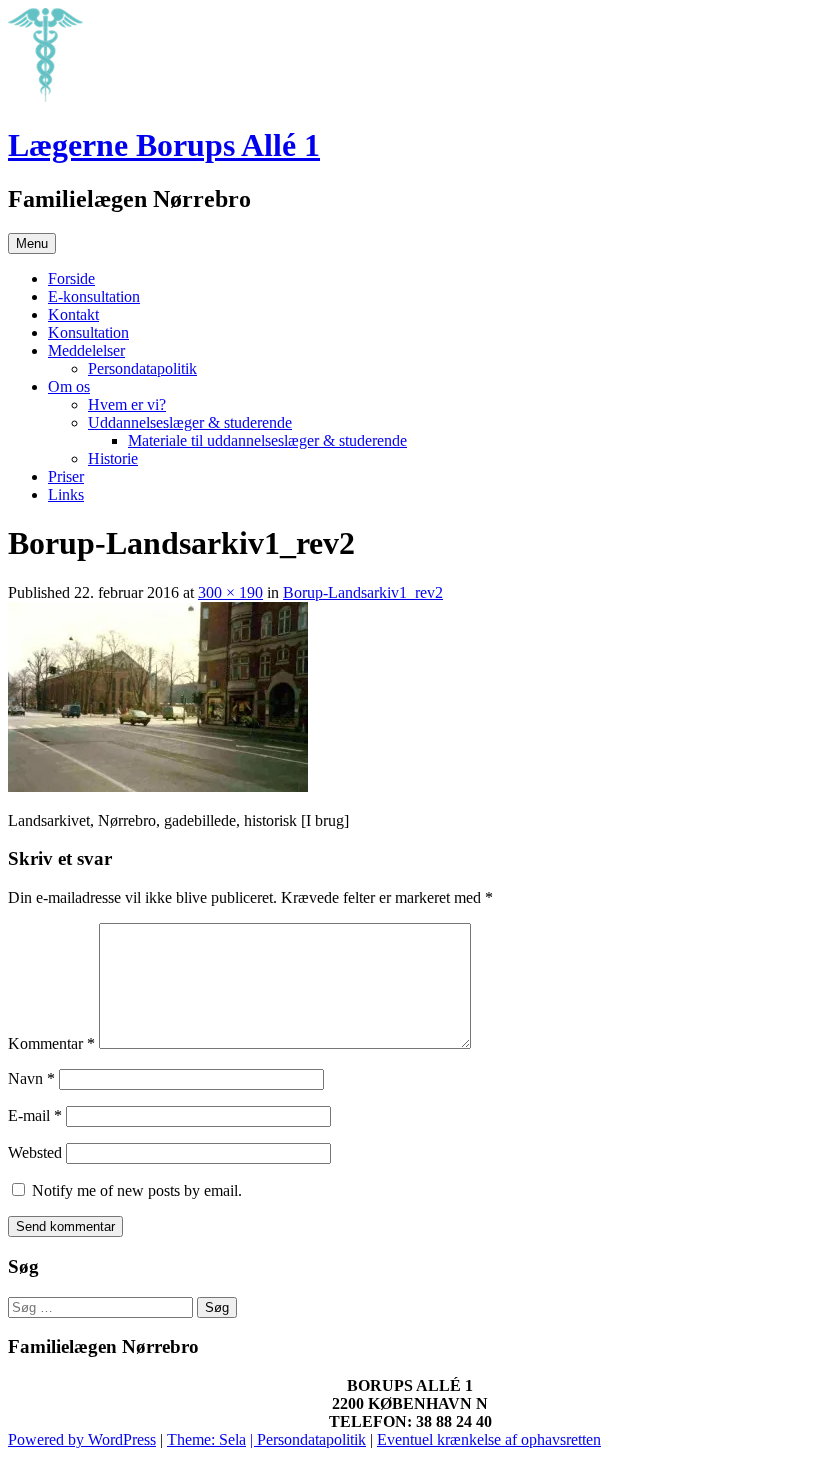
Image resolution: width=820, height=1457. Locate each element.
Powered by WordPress (82, 1439)
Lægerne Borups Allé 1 (164, 145)
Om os (69, 386)
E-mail (35, 1115)
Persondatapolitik (142, 368)
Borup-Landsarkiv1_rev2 (363, 592)
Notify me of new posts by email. (137, 1190)
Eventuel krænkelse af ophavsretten (489, 1439)
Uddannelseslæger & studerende (190, 422)
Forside (71, 278)
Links (66, 494)
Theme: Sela (206, 1439)
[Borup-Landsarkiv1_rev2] (158, 786)
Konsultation (88, 332)
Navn (31, 1078)
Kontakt (73, 314)
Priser (66, 476)
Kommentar (51, 1043)
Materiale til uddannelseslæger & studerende (267, 440)
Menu (32, 243)
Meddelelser (86, 350)
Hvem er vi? (127, 404)
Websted (35, 1152)
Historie (113, 458)
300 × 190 (230, 592)
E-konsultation (94, 296)
